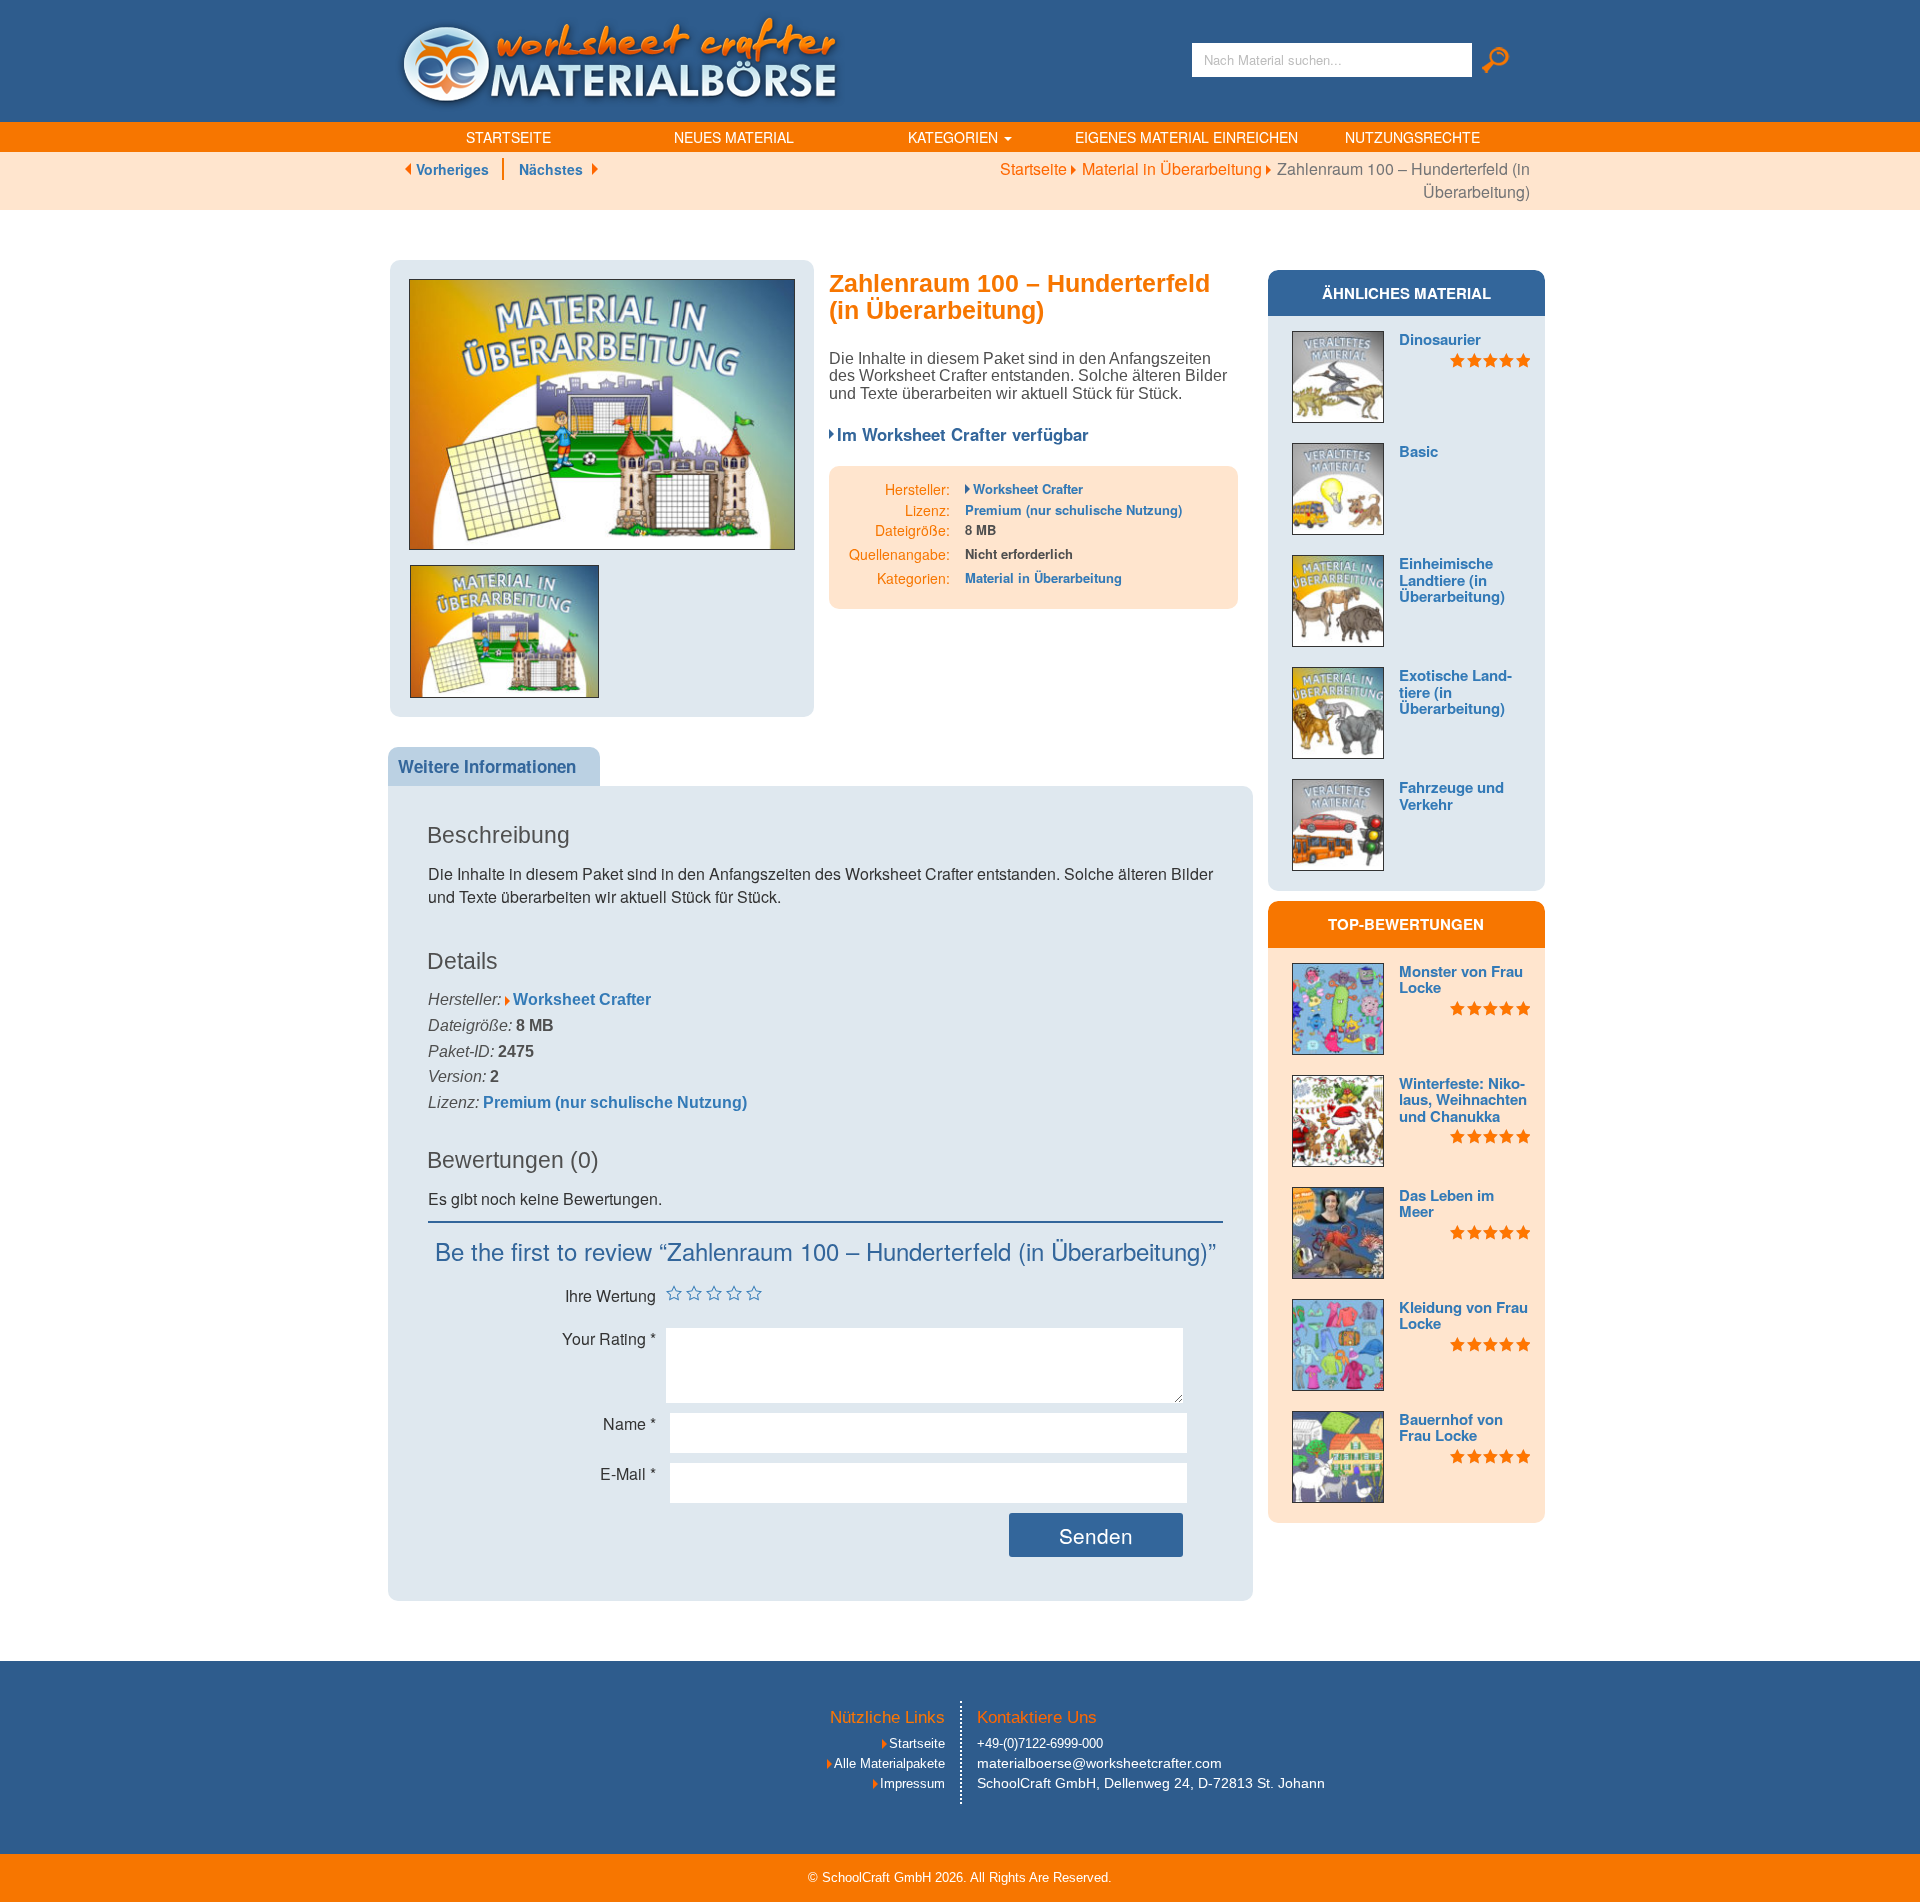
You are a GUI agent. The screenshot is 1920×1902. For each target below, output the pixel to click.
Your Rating (609, 1339)
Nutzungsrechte (1412, 137)
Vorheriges (452, 169)
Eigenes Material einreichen (1186, 137)
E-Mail (628, 1474)
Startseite (508, 137)
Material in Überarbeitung (1174, 168)
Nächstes (551, 169)
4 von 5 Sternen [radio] (734, 1293)
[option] (602, 414)
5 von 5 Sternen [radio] (754, 1293)
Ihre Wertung (610, 1296)
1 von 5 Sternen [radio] (674, 1293)
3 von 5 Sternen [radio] (714, 1293)
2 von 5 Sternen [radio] (694, 1293)
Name (629, 1424)
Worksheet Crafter (1028, 488)
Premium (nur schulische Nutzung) (1073, 509)
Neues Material (734, 137)
